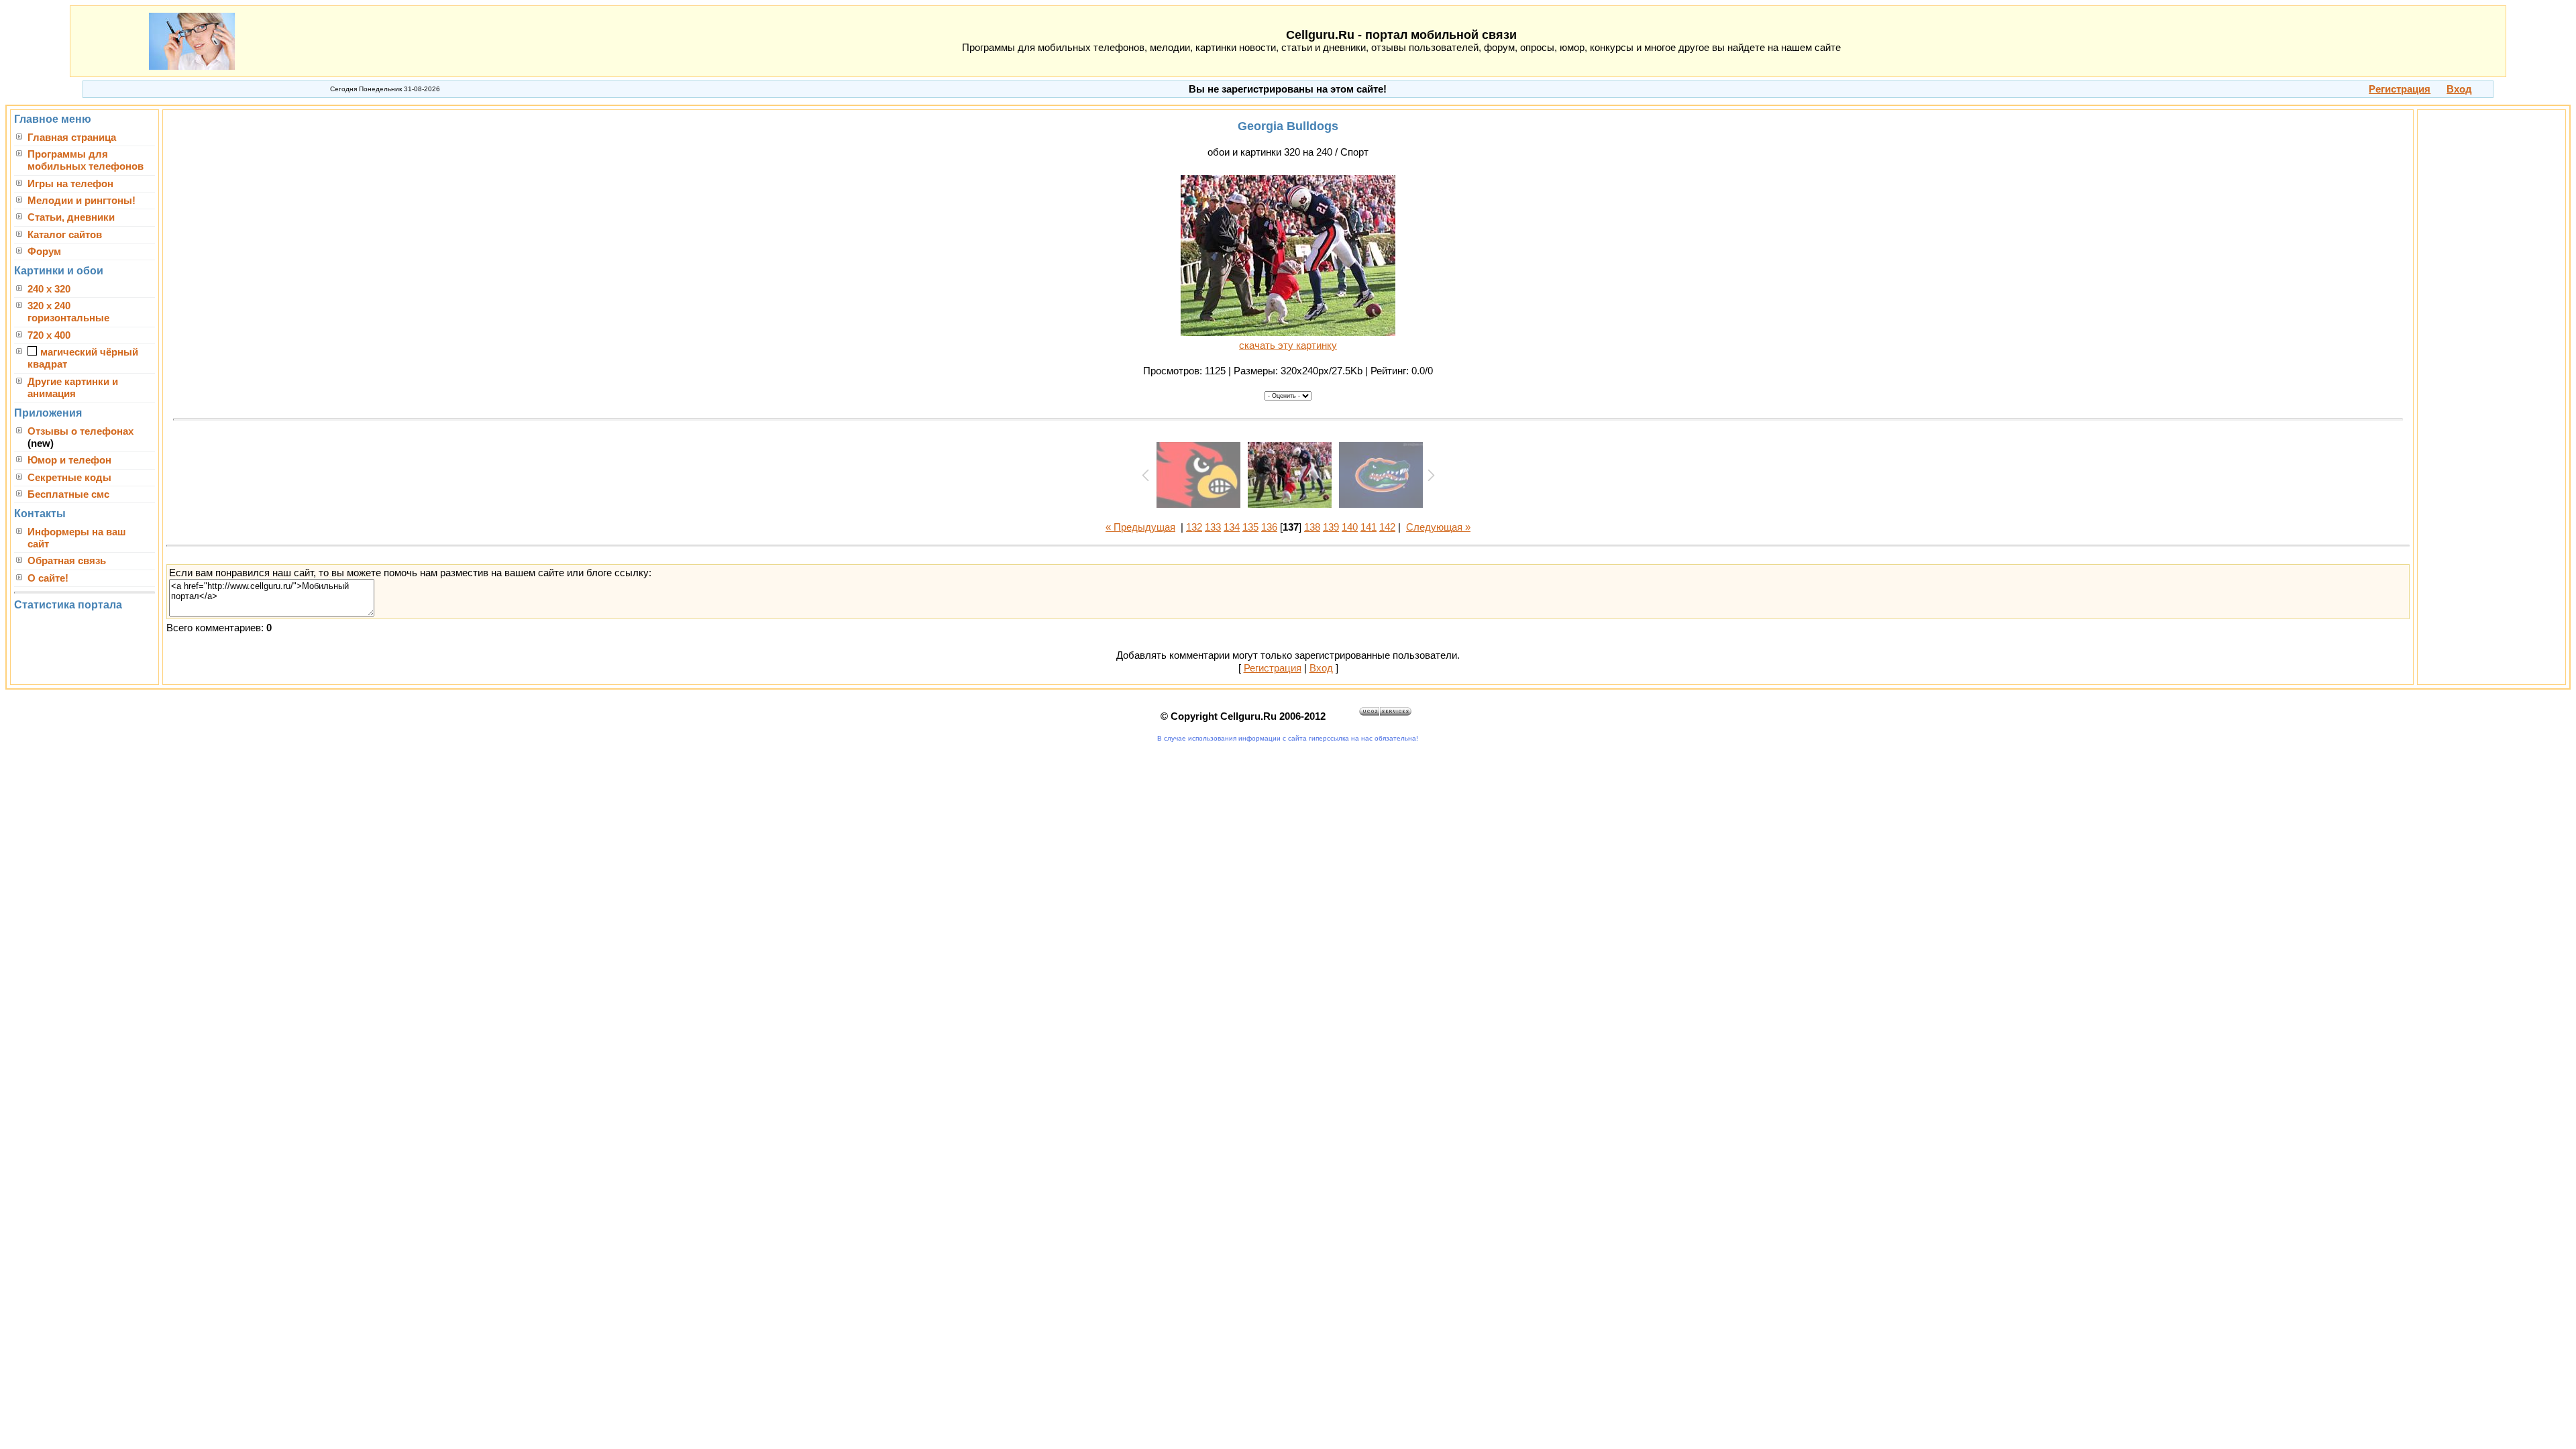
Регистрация (1273, 668)
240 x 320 (49, 289)
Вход (1321, 668)
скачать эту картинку (1288, 345)
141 (1368, 527)
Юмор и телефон (69, 460)
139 (1331, 527)
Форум (44, 252)
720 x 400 (49, 335)
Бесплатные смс (68, 494)
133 (1213, 527)
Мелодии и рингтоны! (82, 201)
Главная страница (72, 138)
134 (1232, 527)
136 (1269, 527)
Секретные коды (69, 478)
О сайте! (48, 578)
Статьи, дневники (71, 217)
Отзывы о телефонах (80, 431)
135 (1250, 527)
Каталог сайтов (65, 235)
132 (1194, 527)
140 (1350, 527)
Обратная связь (67, 561)
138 (1312, 527)
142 (1387, 527)
